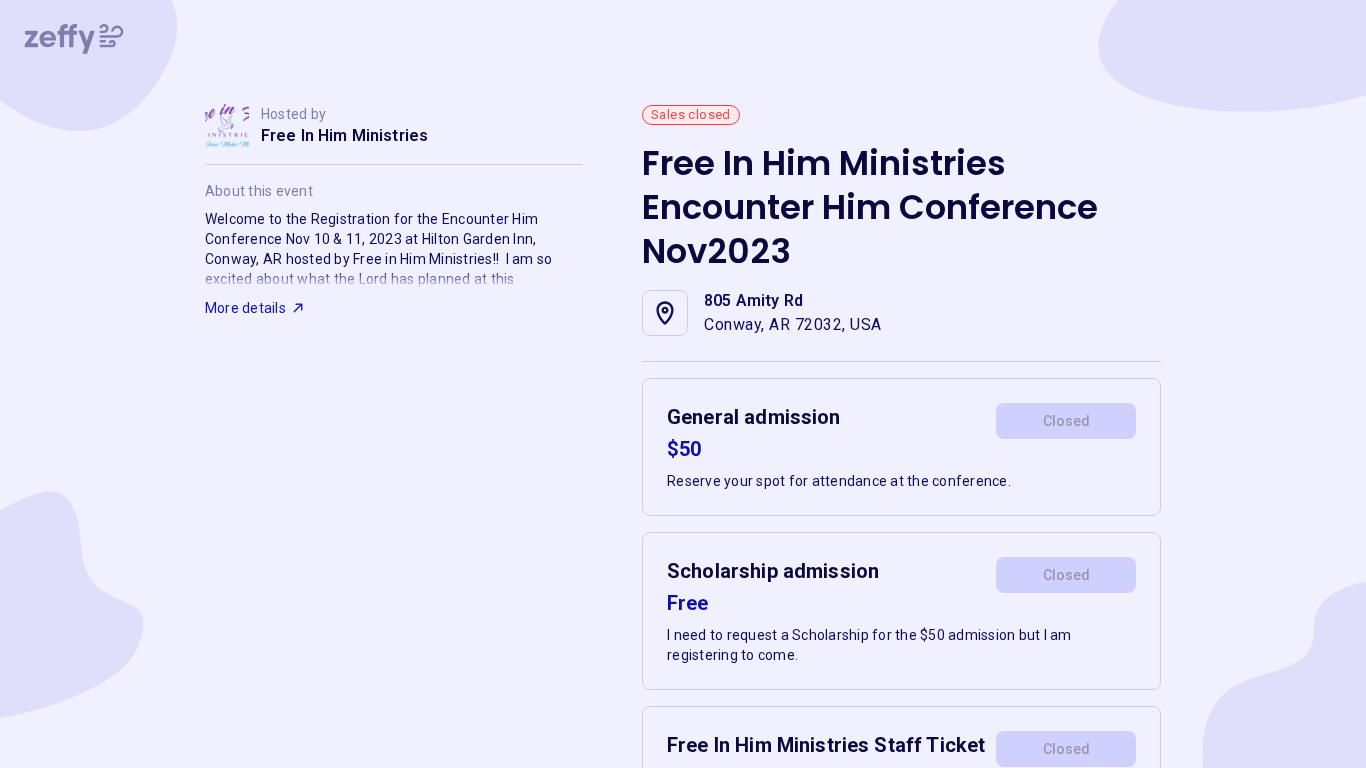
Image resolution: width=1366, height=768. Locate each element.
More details (245, 308)
